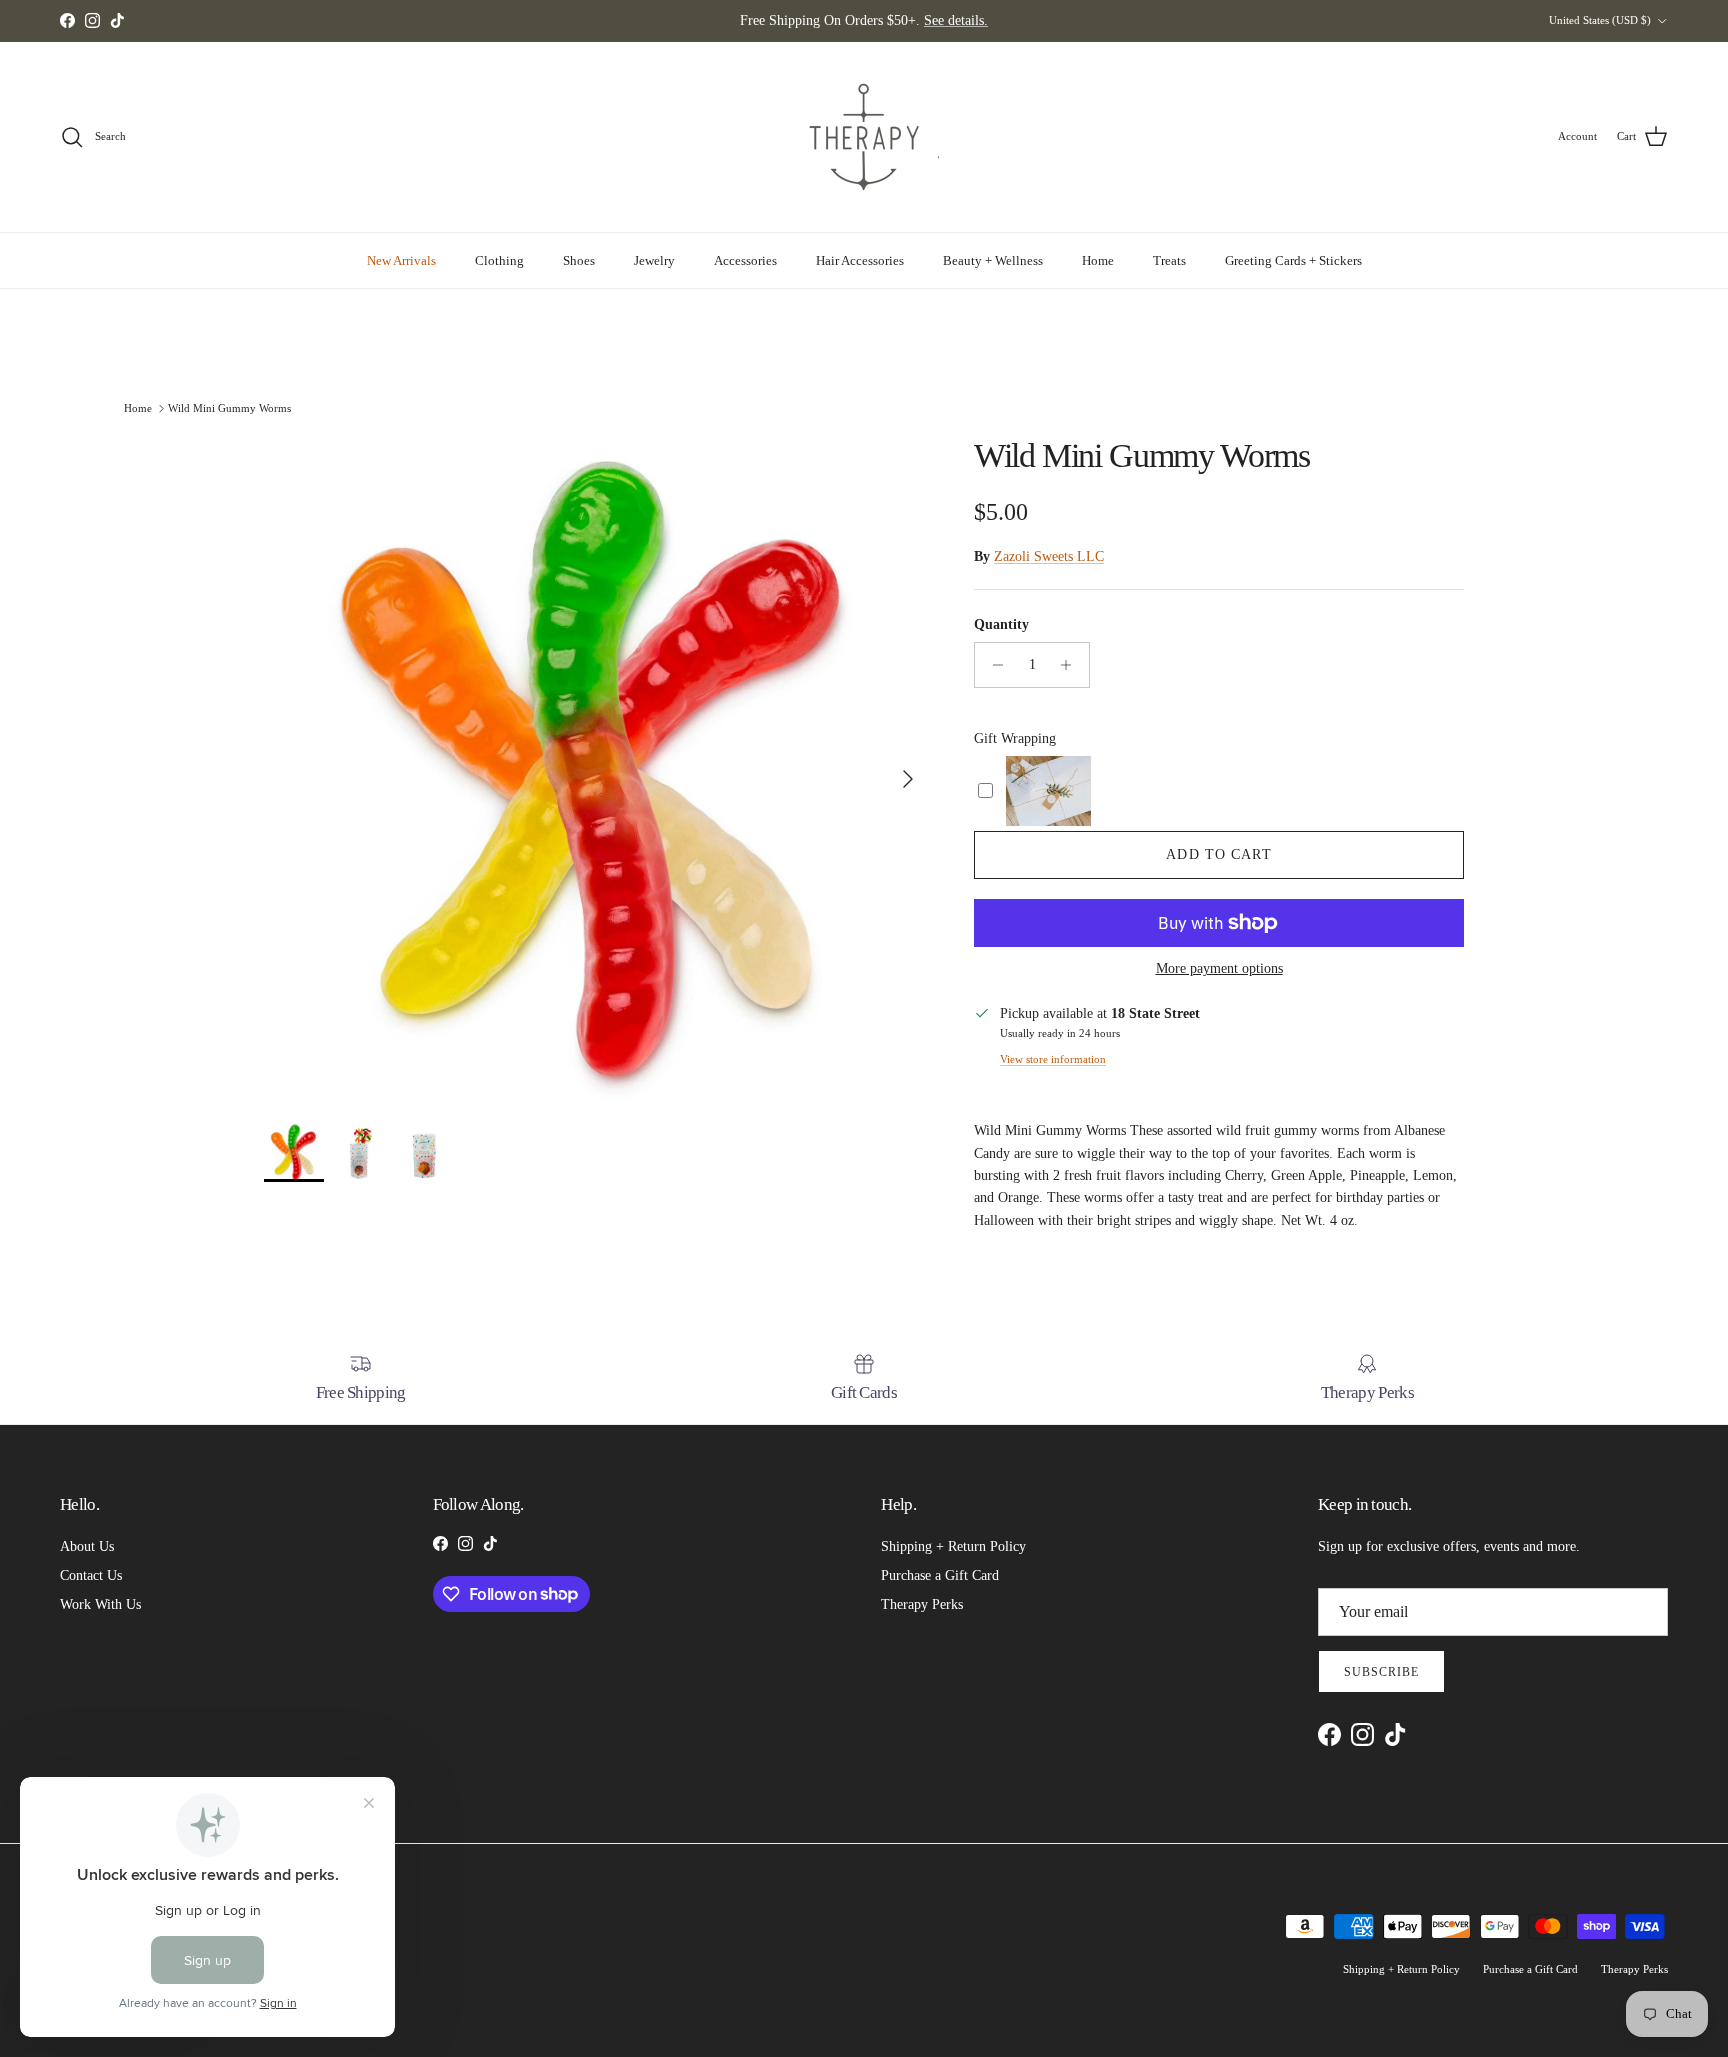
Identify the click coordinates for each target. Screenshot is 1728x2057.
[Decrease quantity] (992, 665)
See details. (956, 20)
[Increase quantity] (1071, 665)
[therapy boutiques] (864, 137)
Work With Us (100, 1604)
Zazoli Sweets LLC (1049, 556)
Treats (1169, 260)
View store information (1053, 1059)
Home (1098, 260)
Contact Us (91, 1575)
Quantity (1001, 624)
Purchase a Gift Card (940, 1575)
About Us (87, 1546)
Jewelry (654, 260)
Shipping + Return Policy (953, 1546)
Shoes (579, 260)
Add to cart (1218, 854)
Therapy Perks (922, 1604)
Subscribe (1381, 1672)
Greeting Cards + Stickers (1293, 260)
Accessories (745, 260)
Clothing (499, 260)
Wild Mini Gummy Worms (229, 407)
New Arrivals (401, 260)
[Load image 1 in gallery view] (597, 769)
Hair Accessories (860, 260)
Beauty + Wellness (993, 260)
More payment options (1219, 968)
